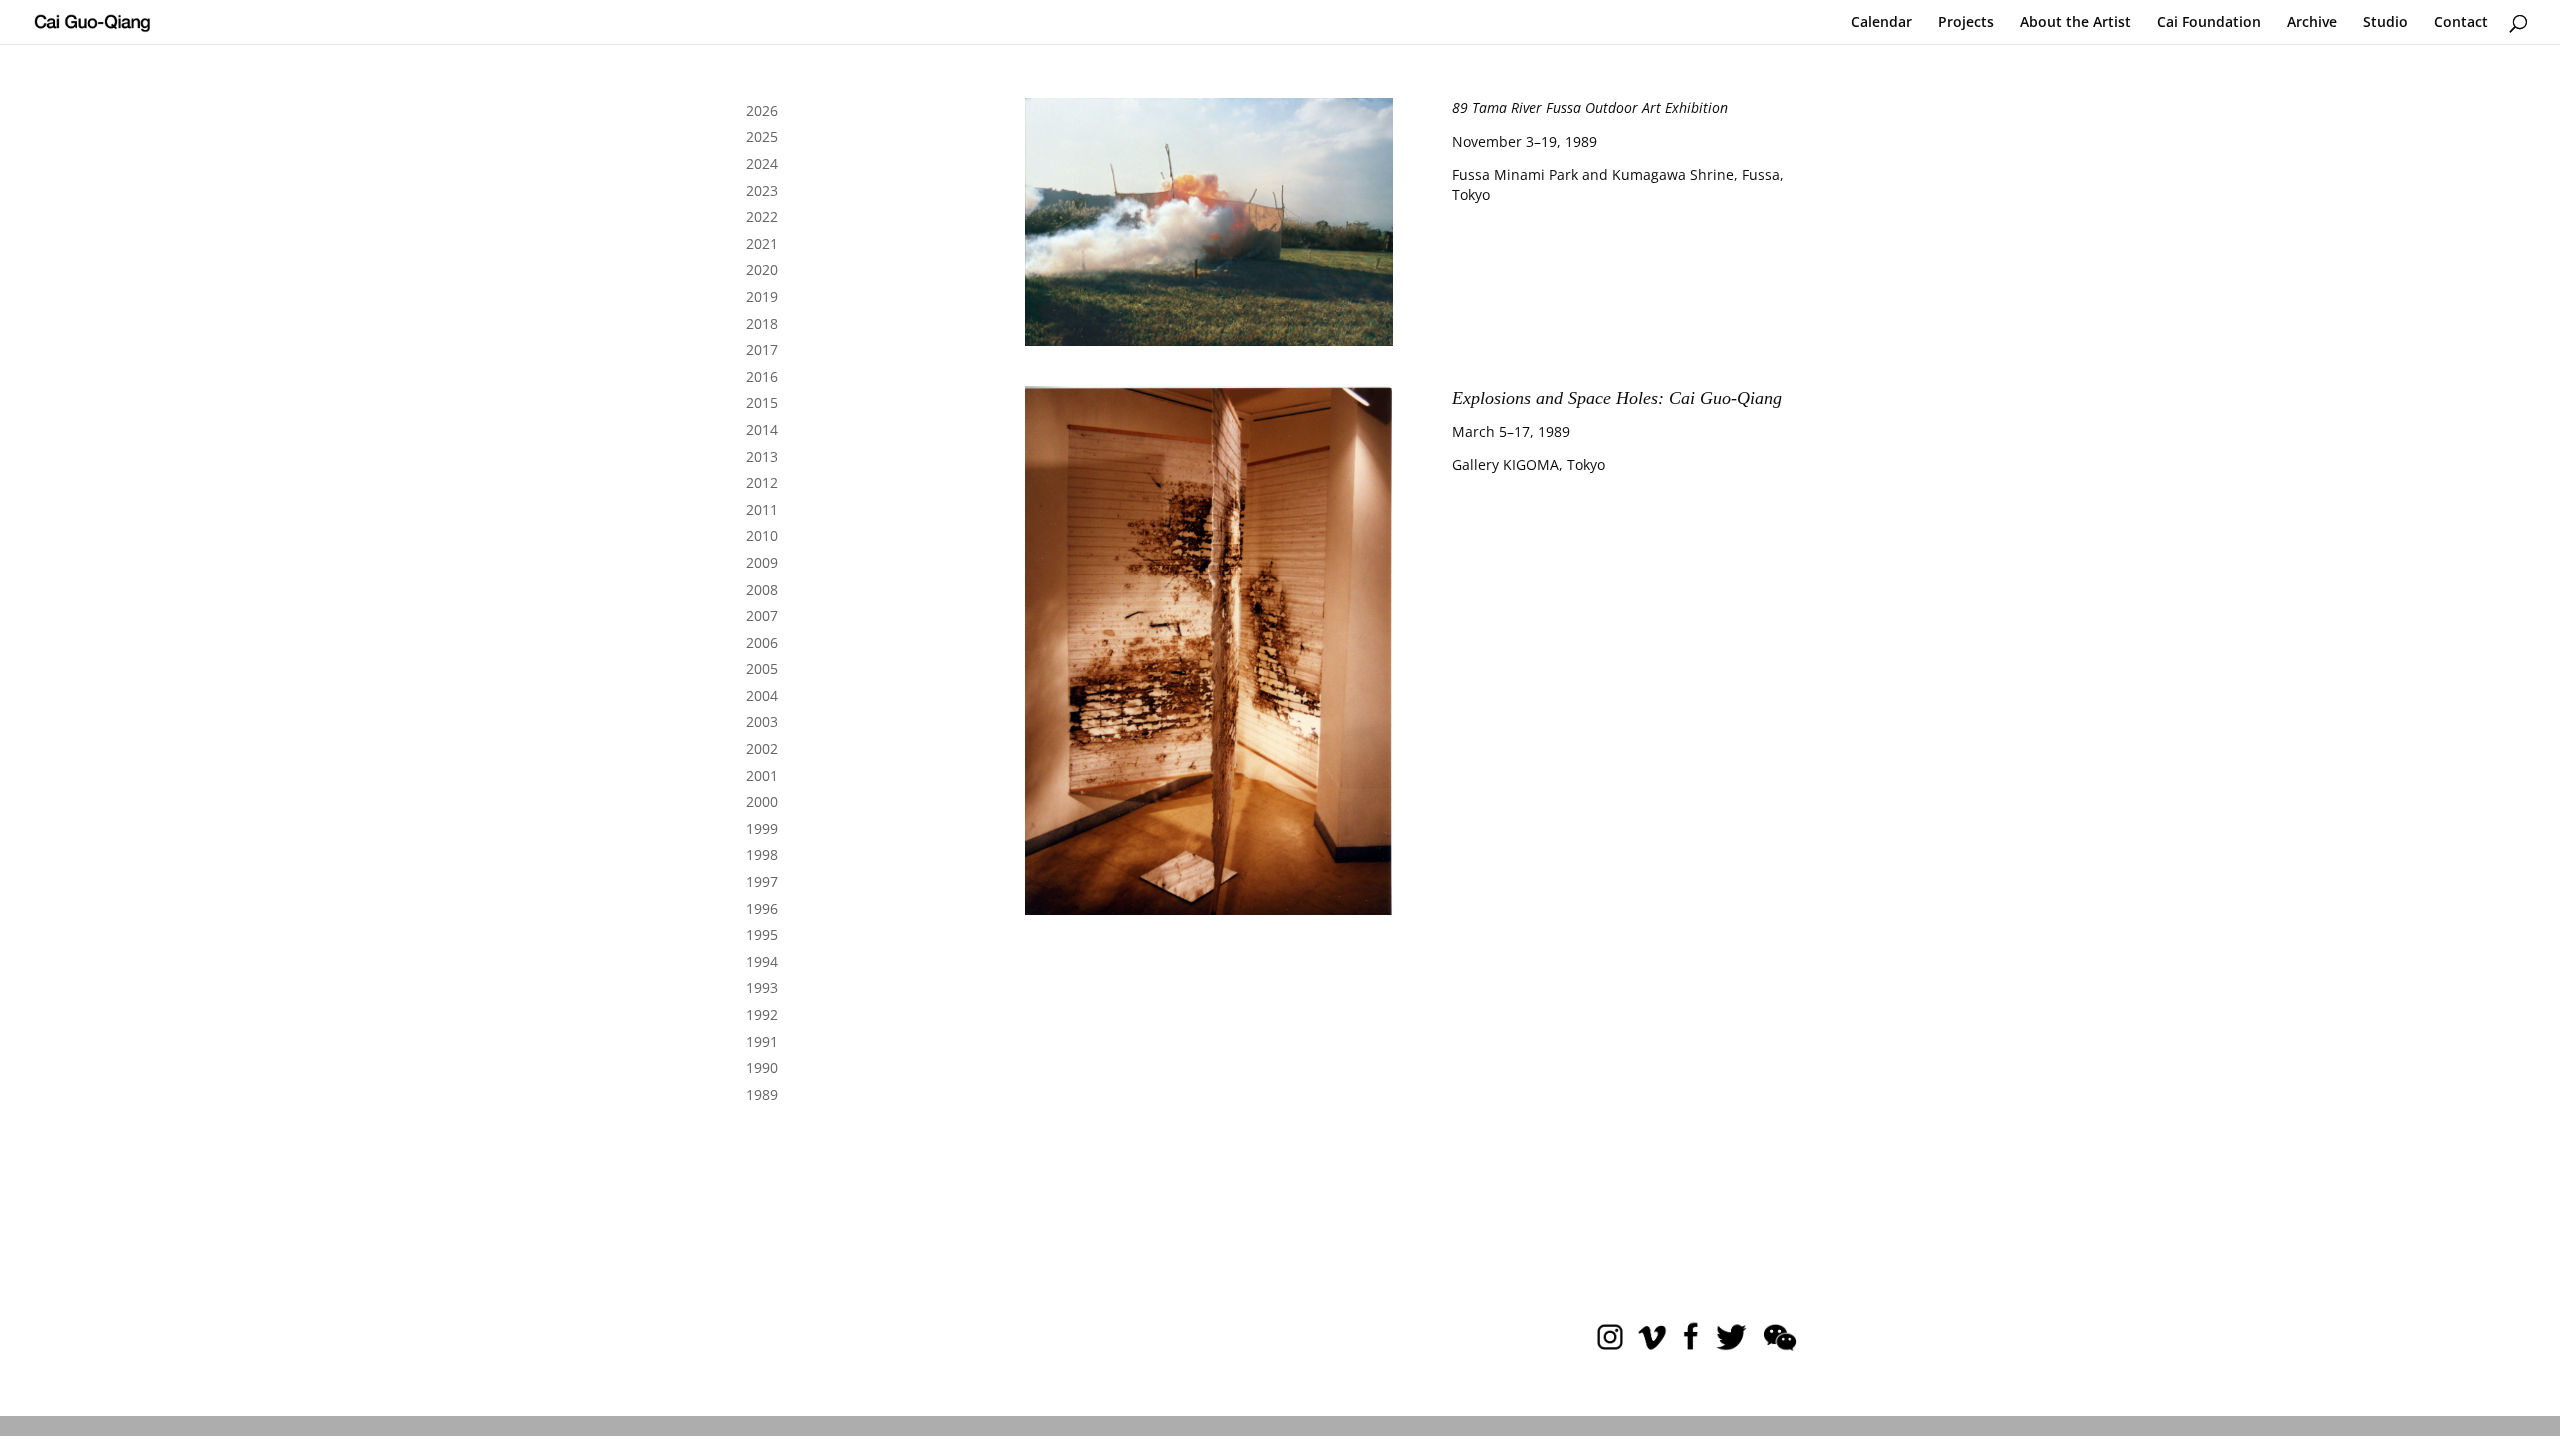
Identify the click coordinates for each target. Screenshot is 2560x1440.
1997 (762, 881)
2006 (762, 642)
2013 (762, 456)
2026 (762, 110)
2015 (762, 402)
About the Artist (2075, 23)
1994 (762, 961)
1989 (762, 1094)
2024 (762, 163)
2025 (762, 136)
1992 (762, 1014)
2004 (762, 695)
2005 (762, 668)
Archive (2312, 23)
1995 (762, 934)
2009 (762, 562)
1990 (762, 1067)
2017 (762, 349)
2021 (762, 243)
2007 (762, 615)
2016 (762, 376)
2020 (762, 269)
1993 (762, 987)
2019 (762, 296)
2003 (762, 721)
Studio (2385, 23)
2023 (762, 190)
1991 (762, 1041)
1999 (762, 828)
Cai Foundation (2209, 23)
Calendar (1881, 23)
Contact (2461, 23)
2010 (762, 535)
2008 (762, 589)
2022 (762, 216)
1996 (762, 908)
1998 (762, 854)
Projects (1966, 23)
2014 (762, 429)
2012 (762, 482)
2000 (762, 801)
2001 (762, 775)
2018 (762, 323)
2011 (762, 509)
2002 (762, 748)
